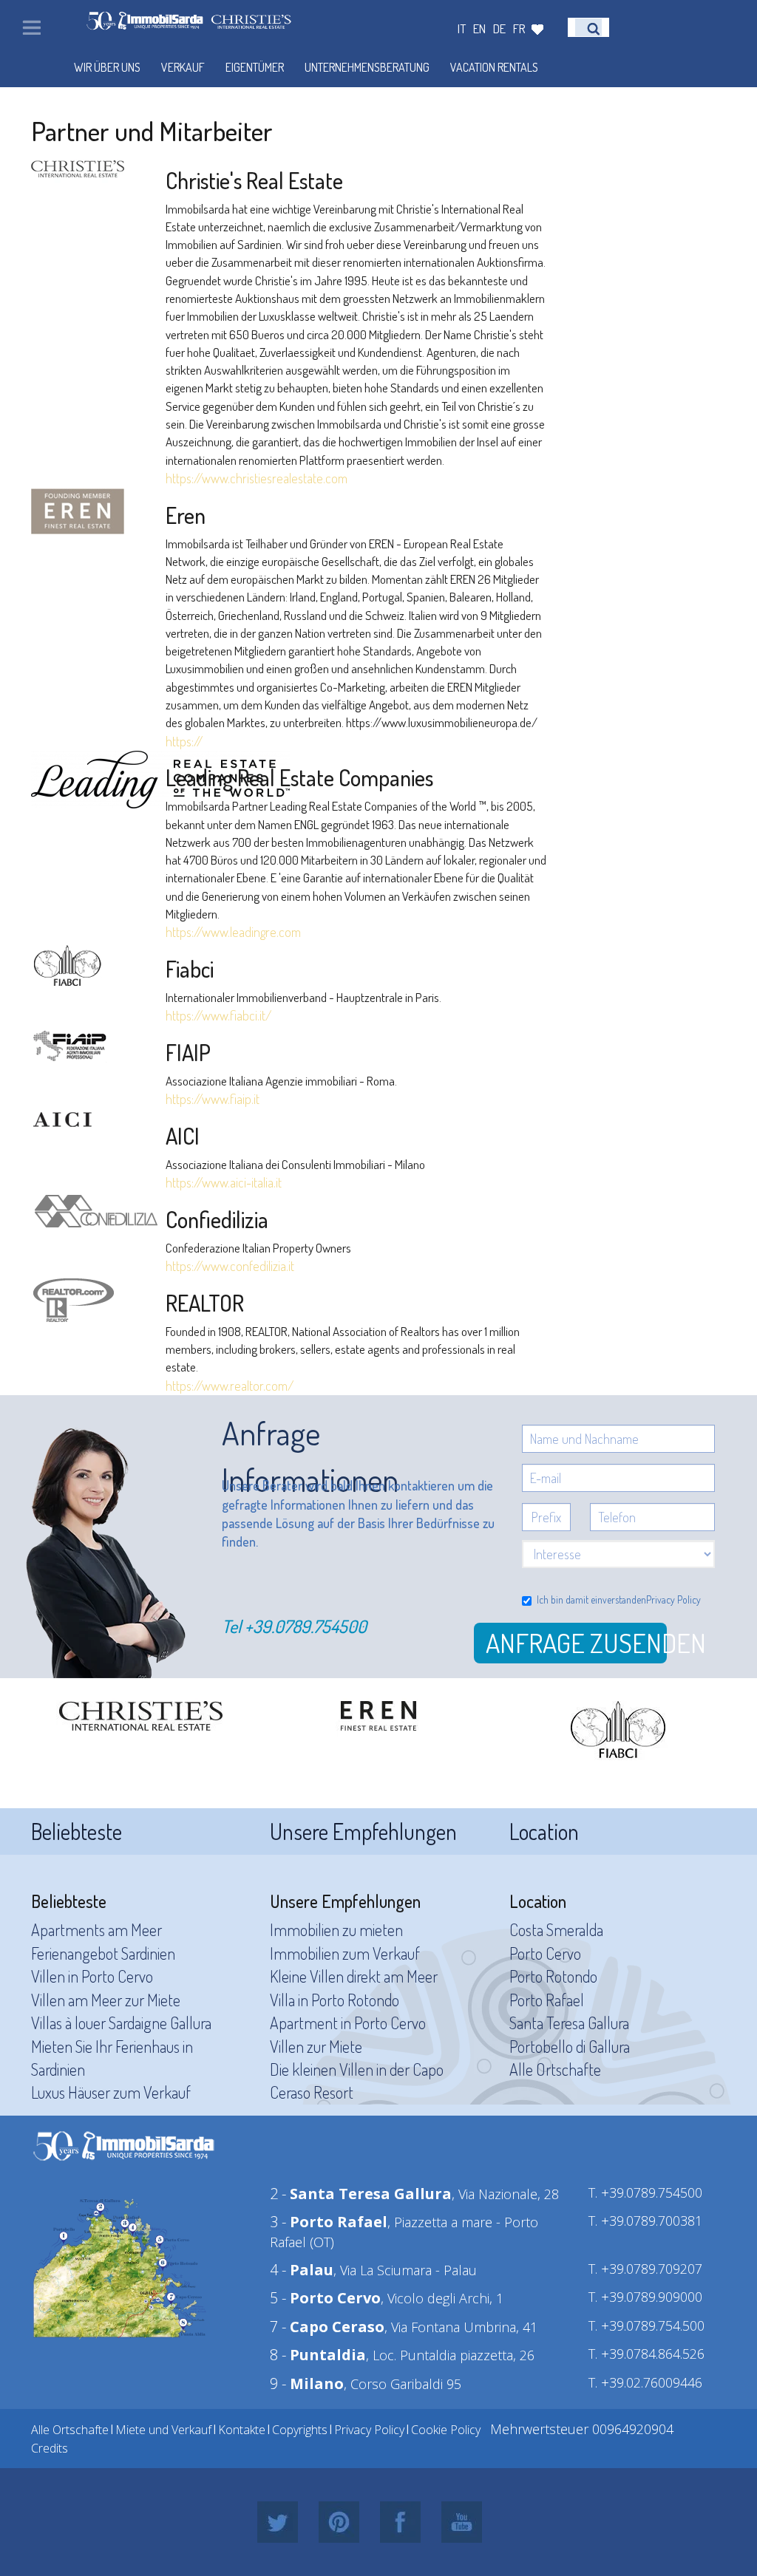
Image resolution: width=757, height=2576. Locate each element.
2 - (361, 2194)
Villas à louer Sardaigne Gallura (121, 2023)
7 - (327, 2327)
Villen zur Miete (316, 2046)
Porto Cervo (545, 1953)
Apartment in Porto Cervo (348, 2023)
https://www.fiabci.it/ (218, 1015)
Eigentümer (255, 67)
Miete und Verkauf (163, 2430)
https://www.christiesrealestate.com (257, 478)
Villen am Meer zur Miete (106, 2000)
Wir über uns (107, 67)
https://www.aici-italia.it (224, 1182)
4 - (302, 2270)
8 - (318, 2355)
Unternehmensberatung (367, 67)
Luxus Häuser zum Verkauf (111, 2092)
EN (479, 28)
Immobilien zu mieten (336, 1929)
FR (519, 28)
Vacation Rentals (494, 67)
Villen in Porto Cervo (92, 1976)
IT (462, 28)
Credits (50, 2448)
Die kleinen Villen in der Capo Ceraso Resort (357, 2081)
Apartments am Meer (96, 1929)
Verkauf (183, 67)
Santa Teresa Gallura (569, 2023)
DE (499, 28)
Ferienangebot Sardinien (103, 1953)
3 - (329, 2222)
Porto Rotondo (553, 1976)
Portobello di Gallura (570, 2046)
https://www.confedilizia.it (230, 1266)
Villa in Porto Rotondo (335, 2000)
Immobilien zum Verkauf (345, 1953)
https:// (184, 741)
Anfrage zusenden (576, 1643)
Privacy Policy (673, 1599)
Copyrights (300, 2430)
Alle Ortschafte (555, 2069)
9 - (307, 2384)
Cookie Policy (446, 2430)
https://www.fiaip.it (213, 1099)
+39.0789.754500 (306, 1626)
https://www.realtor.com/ (230, 1386)
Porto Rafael (547, 2000)
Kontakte (242, 2430)
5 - (325, 2298)
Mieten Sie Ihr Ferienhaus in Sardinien (112, 2058)
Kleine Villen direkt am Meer (354, 1976)
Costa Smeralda (556, 1929)
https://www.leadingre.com (233, 932)
